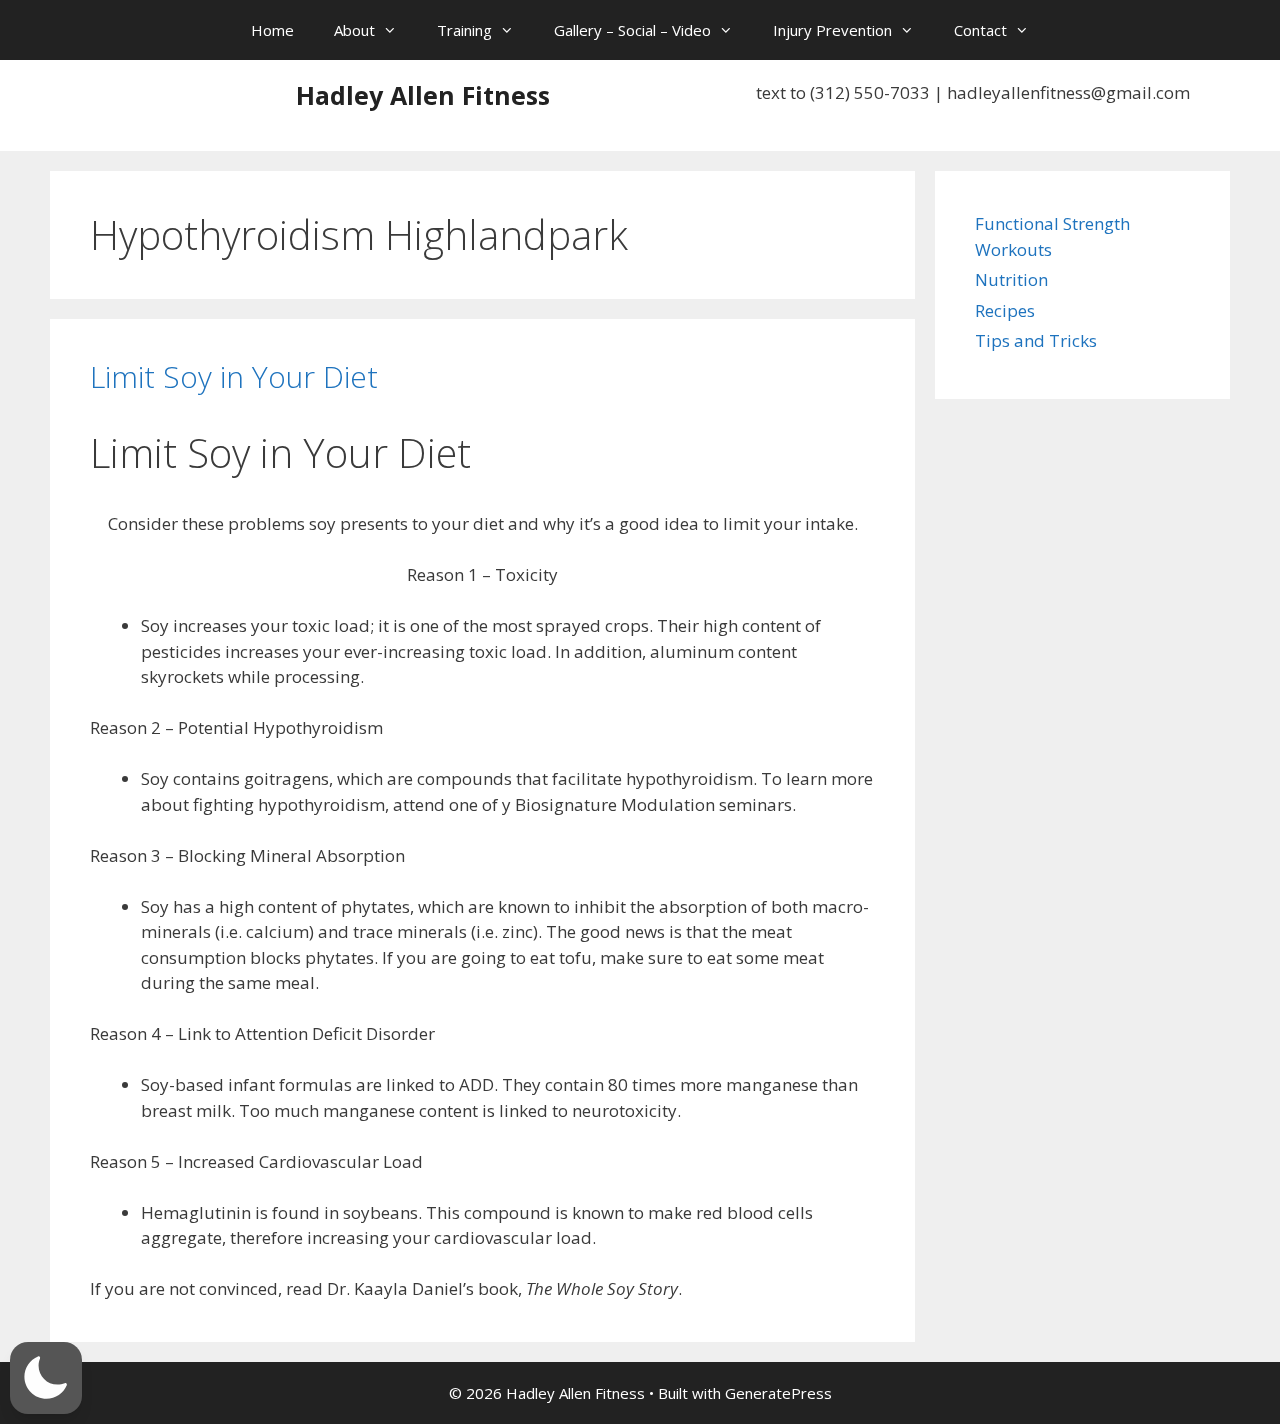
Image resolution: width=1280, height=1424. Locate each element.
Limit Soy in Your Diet (234, 376)
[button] (46, 1378)
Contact (980, 30)
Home (272, 30)
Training (464, 30)
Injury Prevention (832, 30)
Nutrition (1011, 279)
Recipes (1005, 310)
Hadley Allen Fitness (423, 95)
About (354, 30)
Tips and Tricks (1036, 340)
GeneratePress (778, 1393)
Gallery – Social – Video (632, 30)
